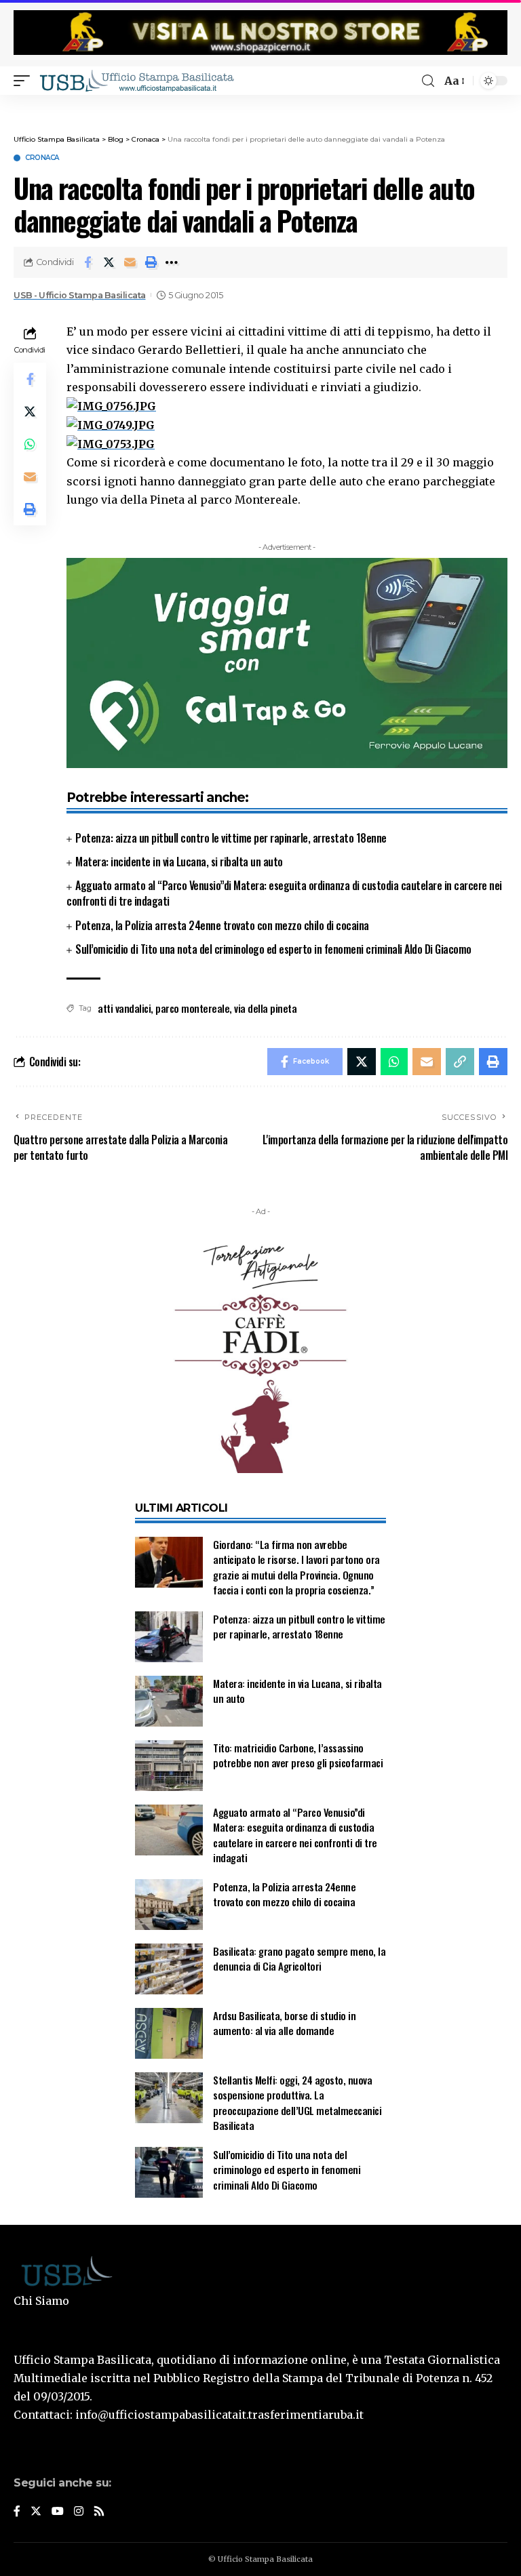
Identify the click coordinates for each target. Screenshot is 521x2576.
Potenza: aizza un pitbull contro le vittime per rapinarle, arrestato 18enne (231, 838)
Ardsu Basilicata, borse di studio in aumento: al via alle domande (284, 2023)
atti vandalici (124, 1008)
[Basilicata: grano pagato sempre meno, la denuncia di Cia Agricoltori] (169, 1969)
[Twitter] (36, 2512)
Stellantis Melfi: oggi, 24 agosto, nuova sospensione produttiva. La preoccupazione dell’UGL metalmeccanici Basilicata (297, 2103)
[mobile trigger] (25, 81)
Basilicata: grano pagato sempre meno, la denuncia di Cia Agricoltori (299, 1959)
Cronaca (42, 158)
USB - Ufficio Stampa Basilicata (80, 295)
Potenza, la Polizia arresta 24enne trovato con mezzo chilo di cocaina (222, 925)
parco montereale (192, 1008)
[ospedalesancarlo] (260, 104)
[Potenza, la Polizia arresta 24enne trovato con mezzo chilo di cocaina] (169, 1905)
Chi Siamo (41, 2301)
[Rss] (99, 2512)
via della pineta (265, 1008)
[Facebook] (17, 2512)
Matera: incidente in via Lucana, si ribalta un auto (179, 862)
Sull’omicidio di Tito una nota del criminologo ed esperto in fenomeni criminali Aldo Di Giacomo (273, 949)
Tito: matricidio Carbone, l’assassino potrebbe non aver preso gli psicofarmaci (298, 1755)
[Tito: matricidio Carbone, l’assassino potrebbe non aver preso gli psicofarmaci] (169, 1766)
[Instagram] (79, 2512)
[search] (428, 81)
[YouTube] (58, 2512)
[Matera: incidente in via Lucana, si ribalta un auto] (169, 1701)
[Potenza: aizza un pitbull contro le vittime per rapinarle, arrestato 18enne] (169, 1637)
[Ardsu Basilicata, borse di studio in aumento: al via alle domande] (169, 2033)
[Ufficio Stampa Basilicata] (136, 81)
